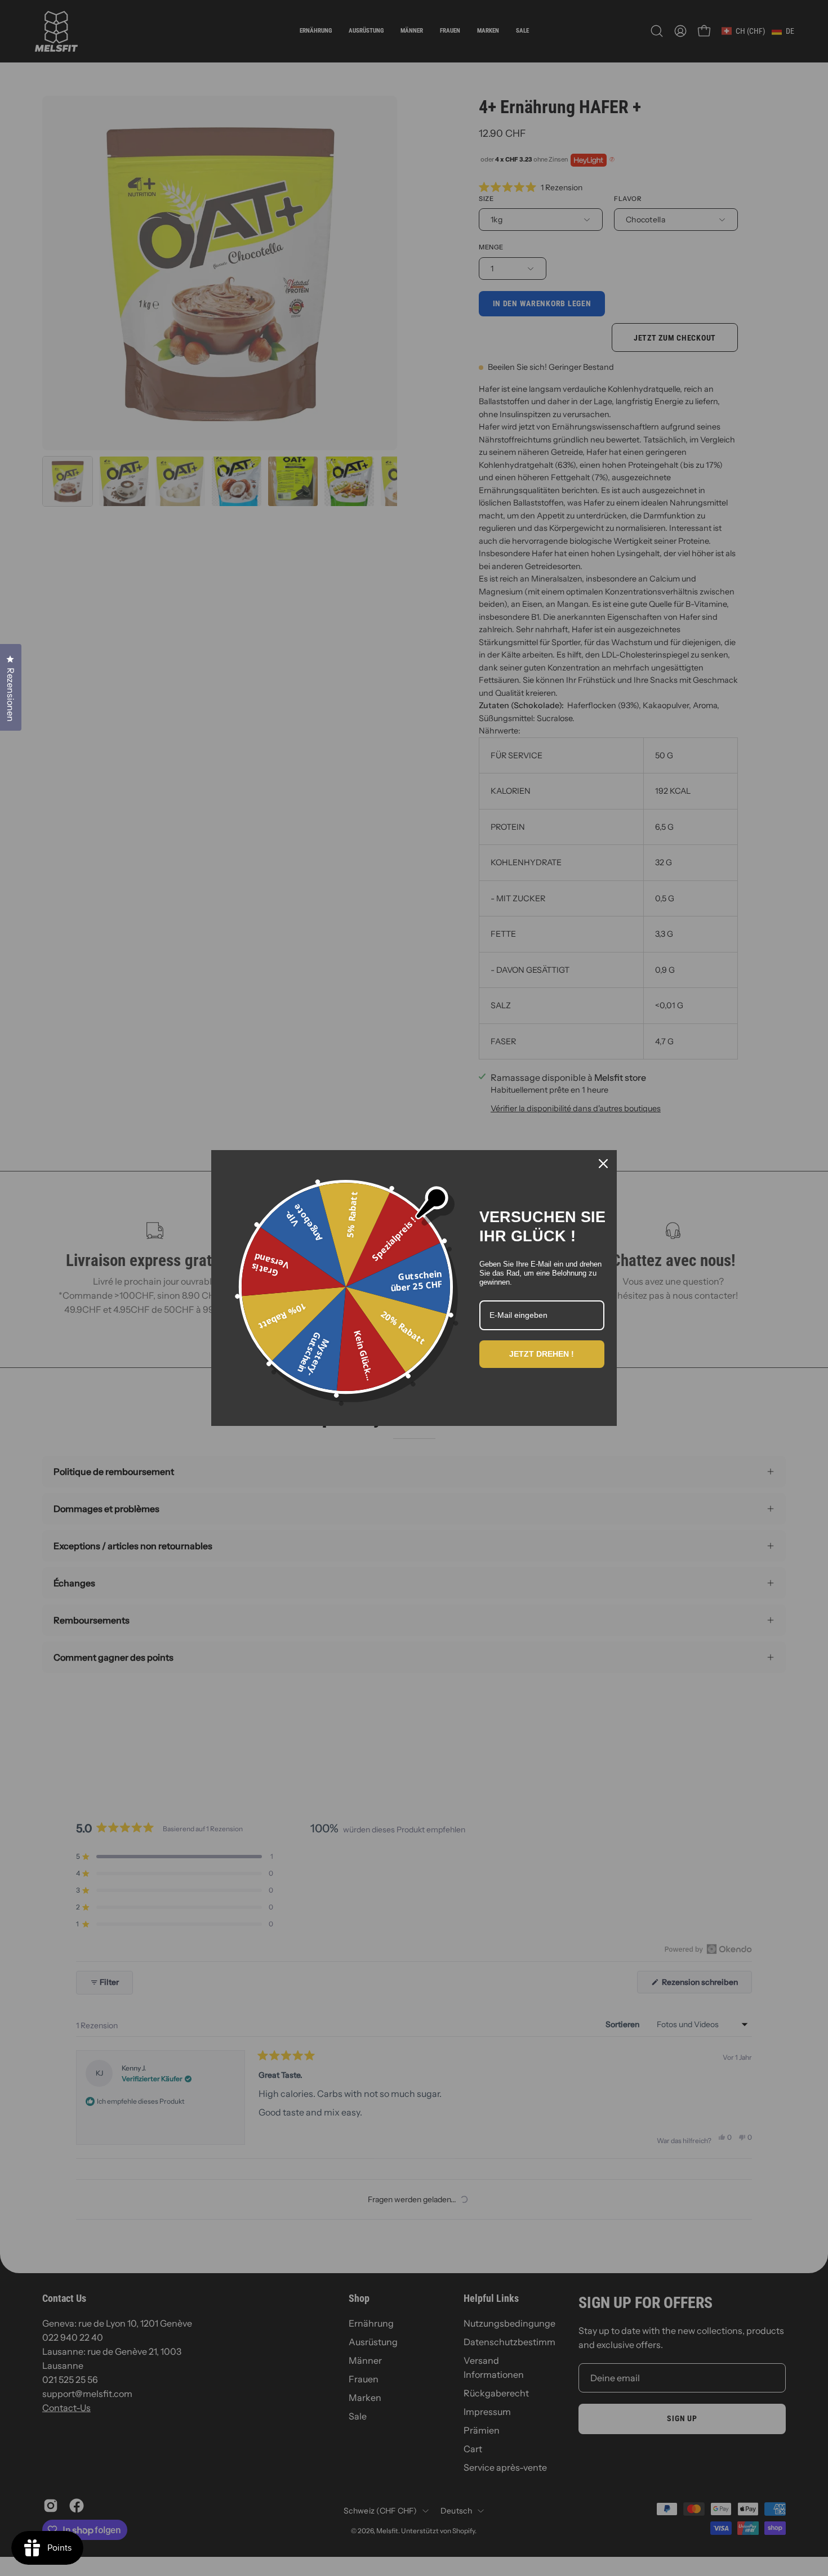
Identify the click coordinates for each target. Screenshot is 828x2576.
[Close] (603, 1164)
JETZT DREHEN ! (542, 1354)
